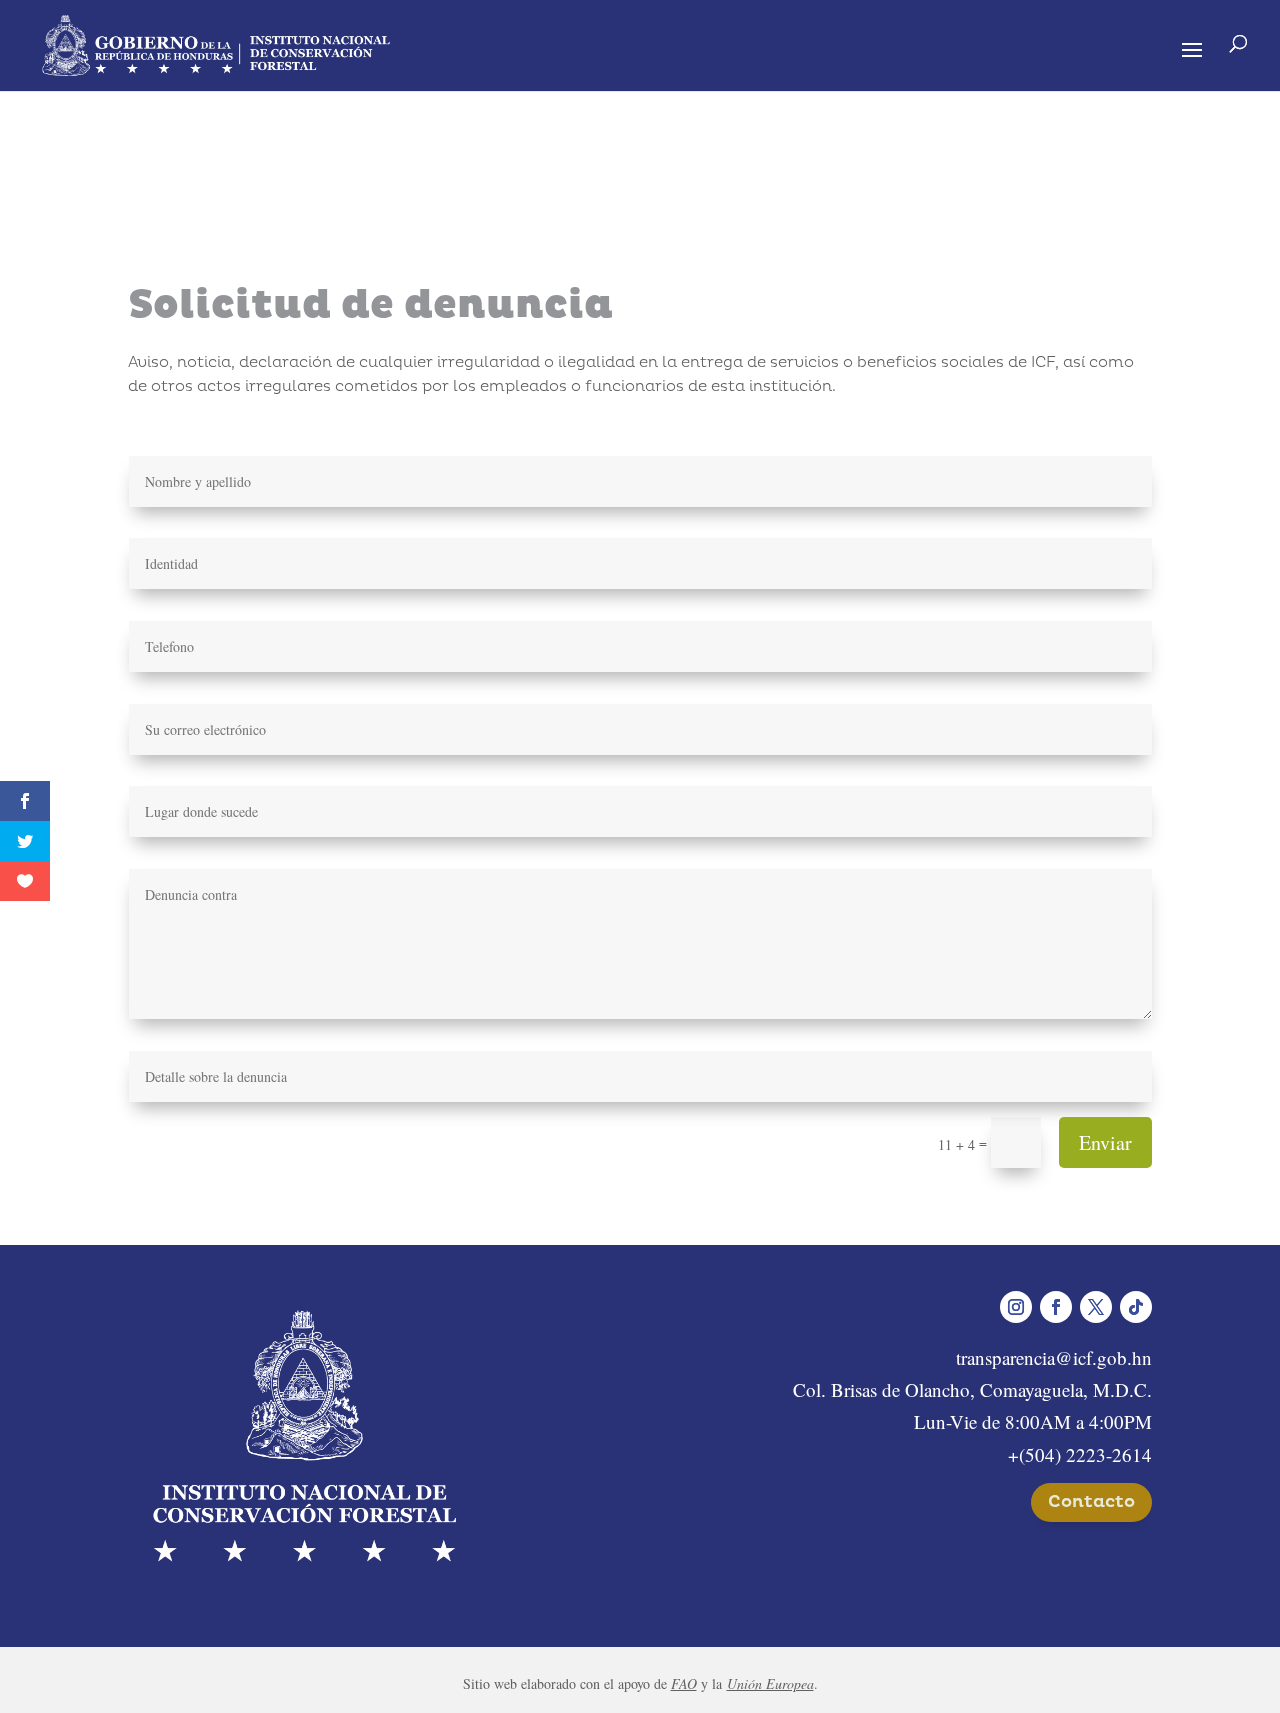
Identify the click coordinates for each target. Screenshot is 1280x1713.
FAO (684, 1683)
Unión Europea (770, 1683)
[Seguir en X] (1096, 1307)
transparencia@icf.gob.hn (1054, 1357)
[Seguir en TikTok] (1136, 1307)
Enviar (1105, 1142)
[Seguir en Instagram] (1016, 1307)
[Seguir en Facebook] (1056, 1307)
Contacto (1091, 1501)
